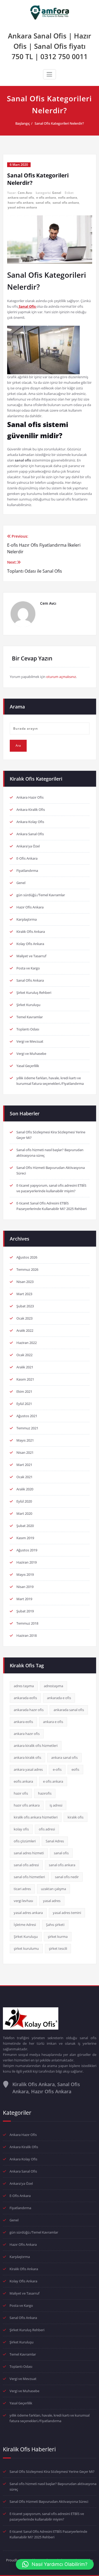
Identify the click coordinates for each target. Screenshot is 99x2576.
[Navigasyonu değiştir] (49, 74)
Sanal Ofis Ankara (30, 980)
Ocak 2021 (24, 1477)
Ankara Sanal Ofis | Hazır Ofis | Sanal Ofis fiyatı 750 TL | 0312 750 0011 (49, 46)
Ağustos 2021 (27, 1416)
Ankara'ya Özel (28, 846)
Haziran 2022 (27, 1343)
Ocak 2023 (24, 1318)
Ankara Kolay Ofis (30, 822)
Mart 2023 (24, 1294)
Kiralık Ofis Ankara (31, 932)
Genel (57, 193)
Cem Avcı (25, 193)
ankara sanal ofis (21, 197)
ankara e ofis (53, 1722)
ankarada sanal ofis (69, 1710)
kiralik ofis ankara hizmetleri (36, 1817)
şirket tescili (58, 1948)
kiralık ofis (76, 1817)
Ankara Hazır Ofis (30, 797)
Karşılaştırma (27, 919)
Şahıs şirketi (55, 1925)
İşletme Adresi (25, 1925)
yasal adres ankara (22, 207)
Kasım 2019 (25, 1538)
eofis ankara (68, 197)
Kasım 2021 (25, 1379)
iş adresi (56, 1805)
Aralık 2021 (25, 1367)
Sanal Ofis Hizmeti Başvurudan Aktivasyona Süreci (49, 2501)
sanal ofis (43, 203)
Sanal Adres (55, 1841)
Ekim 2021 (24, 1391)
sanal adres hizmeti (29, 1853)
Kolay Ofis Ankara (30, 944)
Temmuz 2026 (27, 1269)
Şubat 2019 (25, 1611)
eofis (75, 1769)
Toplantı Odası (28, 1029)
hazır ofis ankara (21, 203)
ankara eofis (23, 1722)
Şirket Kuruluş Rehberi (34, 993)
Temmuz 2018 (27, 1623)
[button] (55, 2564)
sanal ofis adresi (26, 1865)
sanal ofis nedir (67, 1877)
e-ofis (57, 1769)
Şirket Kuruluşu (28, 1005)
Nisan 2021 (25, 1452)
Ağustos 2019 (27, 1550)
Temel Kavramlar (30, 1017)
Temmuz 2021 (27, 1428)
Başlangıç (23, 123)
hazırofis (45, 1793)
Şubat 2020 (25, 1526)
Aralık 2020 (25, 1489)
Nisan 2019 (25, 1587)
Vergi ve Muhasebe (31, 1054)
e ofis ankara (46, 197)
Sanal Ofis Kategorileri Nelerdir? (59, 123)
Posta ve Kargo (28, 968)
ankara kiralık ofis (27, 1757)
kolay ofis (21, 1829)
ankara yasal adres (28, 1769)
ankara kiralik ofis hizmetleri (36, 1746)
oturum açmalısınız (61, 677)
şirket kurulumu (26, 1948)
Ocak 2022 (24, 1355)
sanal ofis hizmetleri (29, 1877)
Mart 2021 (24, 1465)
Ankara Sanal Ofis (30, 834)
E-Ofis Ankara (27, 858)
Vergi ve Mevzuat (30, 1041)
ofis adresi (47, 1829)
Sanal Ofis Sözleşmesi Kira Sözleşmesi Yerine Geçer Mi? (52, 2471)
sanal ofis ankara (66, 203)
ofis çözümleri (25, 1841)
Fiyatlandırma (27, 871)
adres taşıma (24, 1686)
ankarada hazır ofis (29, 1710)
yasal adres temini (67, 1913)
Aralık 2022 (25, 1330)
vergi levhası (23, 1901)
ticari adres (22, 1889)
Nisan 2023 (25, 1282)
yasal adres (52, 1901)
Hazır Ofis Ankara (30, 907)
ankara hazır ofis (27, 1734)
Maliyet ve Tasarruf (31, 956)
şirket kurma (58, 1937)
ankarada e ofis (59, 1698)
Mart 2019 (24, 1599)
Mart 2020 (24, 1513)
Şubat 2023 (25, 1306)
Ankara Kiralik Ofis (31, 810)
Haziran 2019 (27, 1562)
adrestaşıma (53, 1686)
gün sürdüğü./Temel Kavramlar (41, 895)
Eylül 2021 (24, 1404)
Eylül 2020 (24, 1501)
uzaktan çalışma (53, 1889)
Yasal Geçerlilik (28, 1066)
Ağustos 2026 (27, 1257)
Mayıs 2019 (25, 1574)
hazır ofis (21, 1793)
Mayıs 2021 (25, 1440)
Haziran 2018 (27, 1635)
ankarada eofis (25, 1698)
